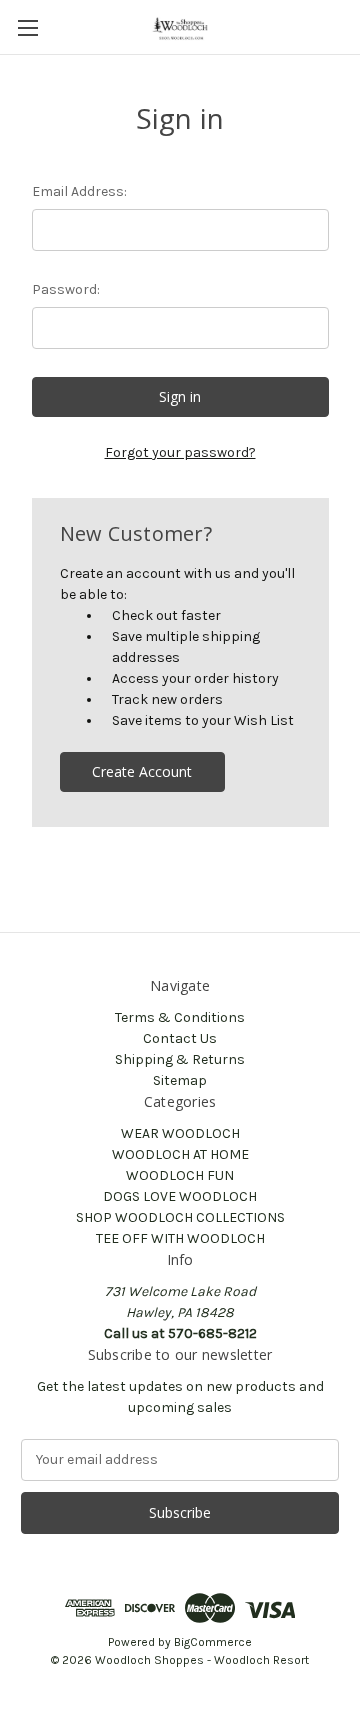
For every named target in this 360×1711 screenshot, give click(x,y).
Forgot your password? (180, 452)
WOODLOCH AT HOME (180, 1154)
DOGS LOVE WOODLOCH (180, 1196)
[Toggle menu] (27, 27)
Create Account (142, 771)
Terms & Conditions (180, 1017)
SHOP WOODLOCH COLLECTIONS (180, 1217)
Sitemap (180, 1080)
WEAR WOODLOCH (180, 1133)
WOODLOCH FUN (180, 1175)
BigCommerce (213, 1642)
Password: (66, 289)
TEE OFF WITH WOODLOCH (180, 1238)
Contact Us (180, 1038)
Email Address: (79, 191)
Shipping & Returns (180, 1059)
